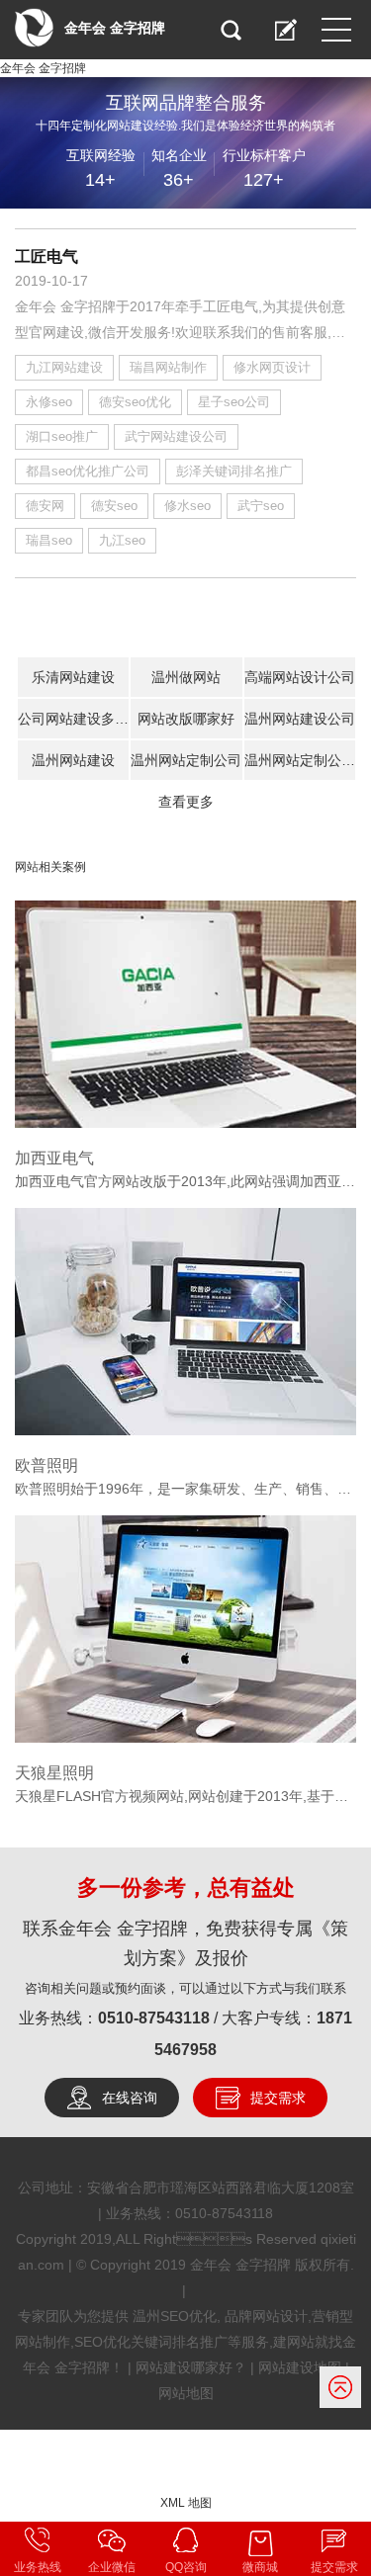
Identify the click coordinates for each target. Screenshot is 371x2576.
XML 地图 (186, 2503)
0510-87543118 (154, 2018)
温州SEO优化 (175, 2316)
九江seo (122, 540)
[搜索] (231, 30)
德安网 (45, 506)
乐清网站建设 (73, 677)
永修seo (49, 402)
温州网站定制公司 (186, 760)
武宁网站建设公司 (176, 436)
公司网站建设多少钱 (73, 719)
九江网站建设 (64, 367)
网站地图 (186, 2393)
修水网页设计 (272, 367)
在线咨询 (130, 2098)
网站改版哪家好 (186, 719)
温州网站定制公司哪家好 (300, 760)
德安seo (114, 506)
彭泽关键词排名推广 (234, 471)
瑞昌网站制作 (168, 367)
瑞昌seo (49, 540)
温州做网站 (186, 677)
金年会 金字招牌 (43, 68)
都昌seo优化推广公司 (88, 471)
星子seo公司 (234, 402)
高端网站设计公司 (300, 677)
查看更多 (186, 802)
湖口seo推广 (62, 436)
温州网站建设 (73, 760)
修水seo (187, 506)
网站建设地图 (300, 2367)
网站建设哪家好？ (191, 2367)
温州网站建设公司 (300, 719)
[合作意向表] (286, 30)
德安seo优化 (135, 402)
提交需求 (278, 2098)
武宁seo (261, 506)
